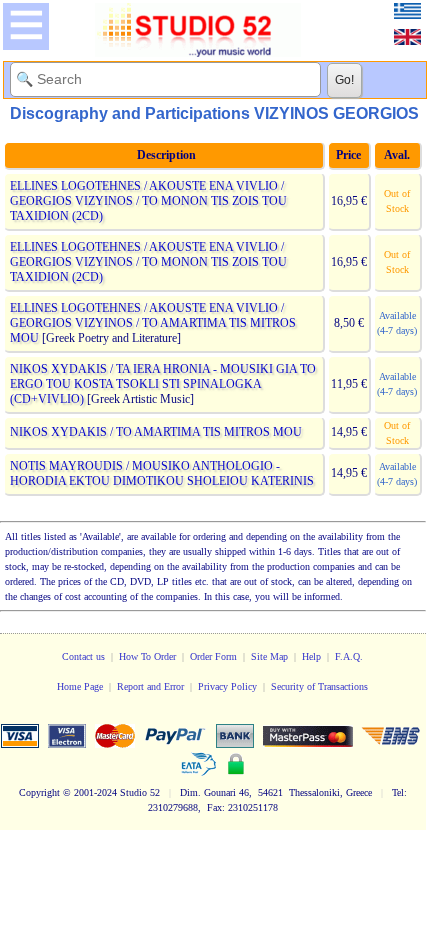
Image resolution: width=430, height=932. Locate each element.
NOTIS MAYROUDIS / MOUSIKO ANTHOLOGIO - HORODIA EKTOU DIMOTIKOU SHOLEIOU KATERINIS (162, 473)
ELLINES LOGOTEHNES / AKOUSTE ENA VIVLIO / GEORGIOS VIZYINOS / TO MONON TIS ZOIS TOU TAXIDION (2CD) (148, 201)
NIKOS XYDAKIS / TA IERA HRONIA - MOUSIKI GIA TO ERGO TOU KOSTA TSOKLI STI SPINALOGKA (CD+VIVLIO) (163, 384)
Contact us (83, 656)
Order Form (213, 656)
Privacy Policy (227, 686)
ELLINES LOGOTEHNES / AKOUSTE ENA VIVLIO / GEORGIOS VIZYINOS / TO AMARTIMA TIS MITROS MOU (153, 323)
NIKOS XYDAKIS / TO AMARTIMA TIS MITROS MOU (156, 432)
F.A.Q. (349, 656)
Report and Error (150, 686)
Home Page (80, 686)
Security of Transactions (319, 686)
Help (311, 656)
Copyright (39, 792)
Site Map (269, 656)
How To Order (147, 656)
